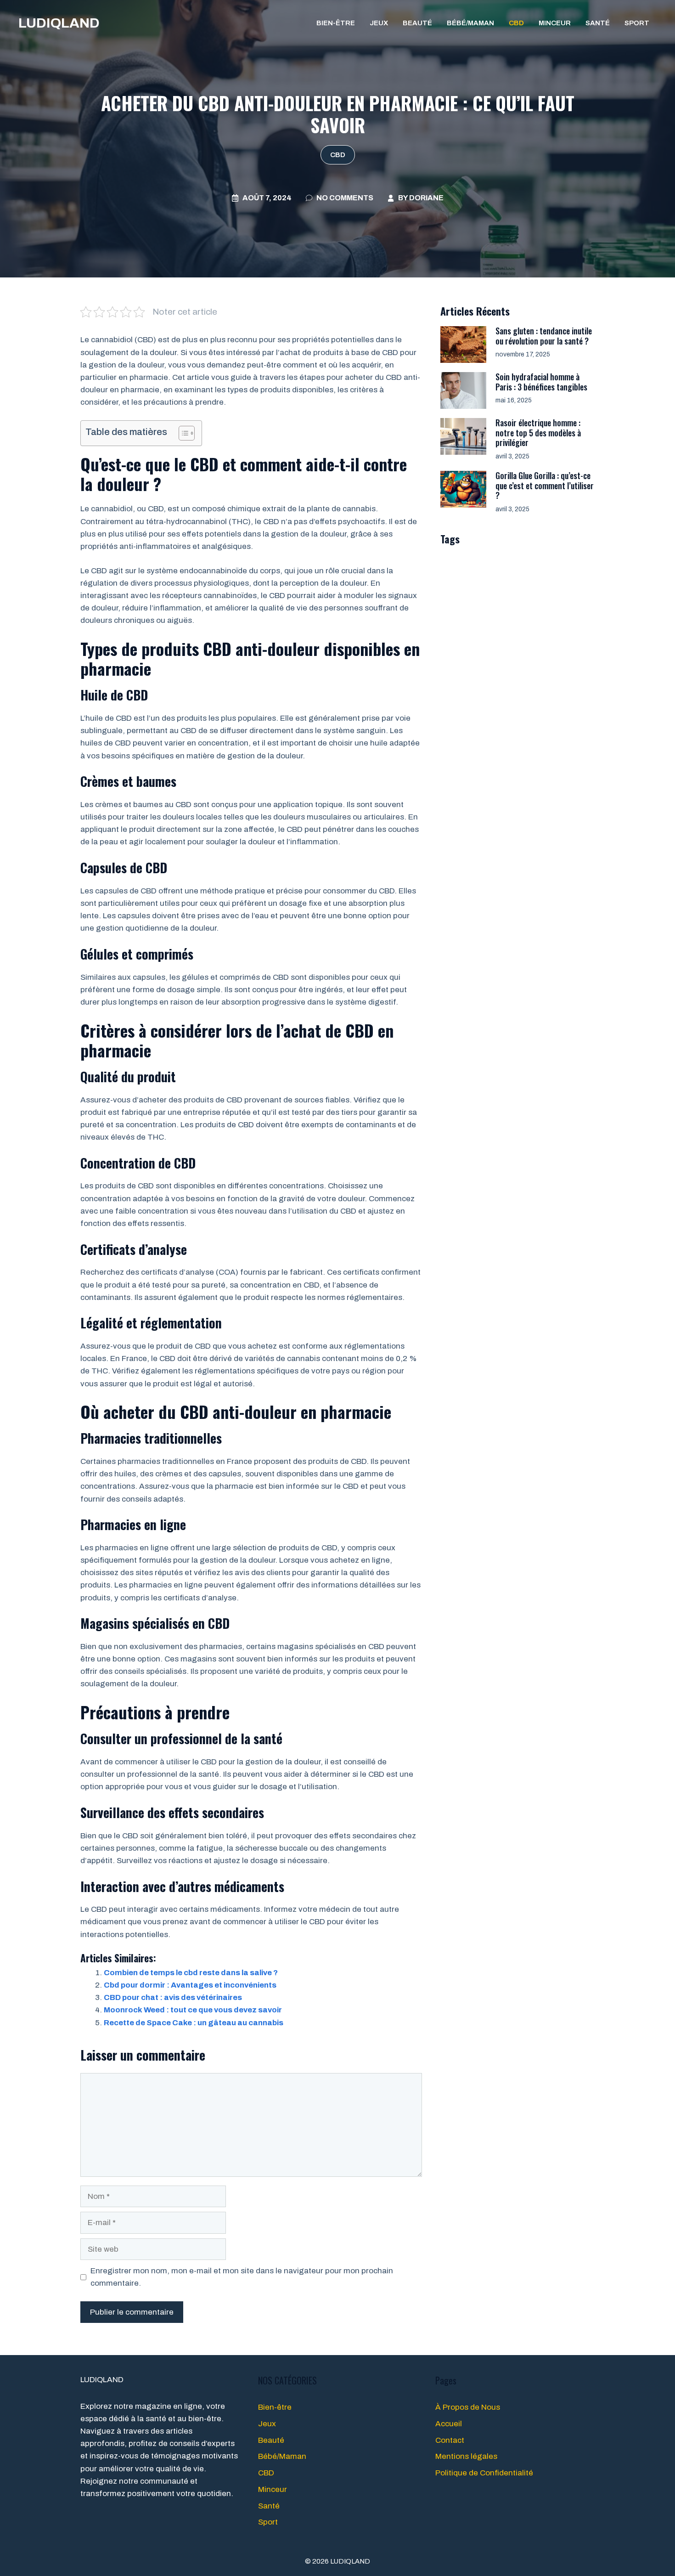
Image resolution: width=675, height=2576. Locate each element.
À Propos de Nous (468, 2407)
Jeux (379, 23)
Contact (450, 2440)
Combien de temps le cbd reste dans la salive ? (191, 1973)
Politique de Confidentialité (484, 2473)
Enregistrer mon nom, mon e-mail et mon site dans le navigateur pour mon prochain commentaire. (242, 2277)
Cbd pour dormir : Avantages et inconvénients (190, 1985)
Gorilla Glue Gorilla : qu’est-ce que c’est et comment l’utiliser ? (545, 485)
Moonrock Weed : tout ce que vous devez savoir (193, 2010)
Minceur (555, 23)
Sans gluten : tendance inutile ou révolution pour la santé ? (544, 336)
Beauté (417, 23)
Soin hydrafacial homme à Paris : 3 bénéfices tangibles (541, 382)
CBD (516, 23)
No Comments (345, 198)
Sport (637, 23)
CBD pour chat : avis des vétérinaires (173, 1997)
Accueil (449, 2424)
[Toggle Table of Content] (182, 433)
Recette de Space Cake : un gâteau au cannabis (194, 2023)
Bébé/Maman (470, 23)
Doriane (426, 198)
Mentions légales (466, 2456)
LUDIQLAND (59, 23)
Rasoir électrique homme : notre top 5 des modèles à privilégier (538, 432)
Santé (598, 23)
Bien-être (336, 23)
